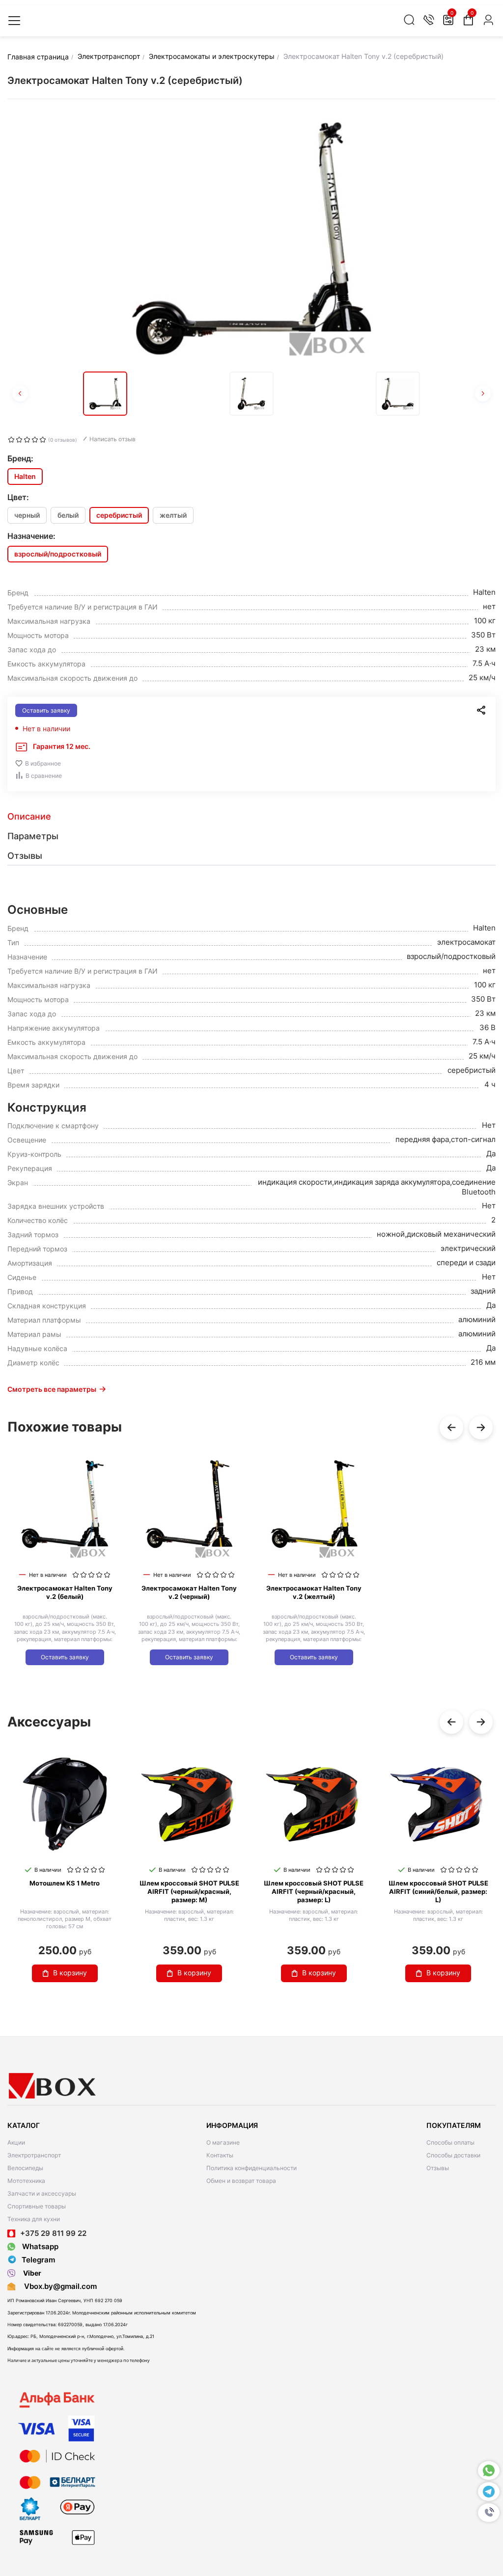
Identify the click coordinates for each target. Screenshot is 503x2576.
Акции (16, 2142)
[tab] (251, 817)
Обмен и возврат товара (241, 2181)
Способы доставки (453, 2155)
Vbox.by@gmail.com (58, 2286)
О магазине (223, 2142)
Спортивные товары (37, 2206)
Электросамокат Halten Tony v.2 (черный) (189, 1592)
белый (68, 515)
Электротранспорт (34, 2155)
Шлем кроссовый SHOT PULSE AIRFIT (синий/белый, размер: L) (438, 1891)
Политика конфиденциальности (251, 2168)
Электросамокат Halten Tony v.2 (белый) (65, 1592)
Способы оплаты (450, 2142)
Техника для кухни (34, 2219)
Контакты (220, 2155)
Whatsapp (39, 2246)
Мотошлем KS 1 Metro (65, 1883)
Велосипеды (25, 2168)
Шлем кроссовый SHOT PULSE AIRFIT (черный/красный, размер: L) (314, 1891)
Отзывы (438, 2168)
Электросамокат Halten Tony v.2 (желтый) (314, 1592)
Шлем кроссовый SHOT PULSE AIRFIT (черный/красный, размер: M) (189, 1891)
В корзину (70, 1973)
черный (27, 515)
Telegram (38, 2260)
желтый (173, 515)
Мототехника (26, 2181)
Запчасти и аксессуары (42, 2193)
